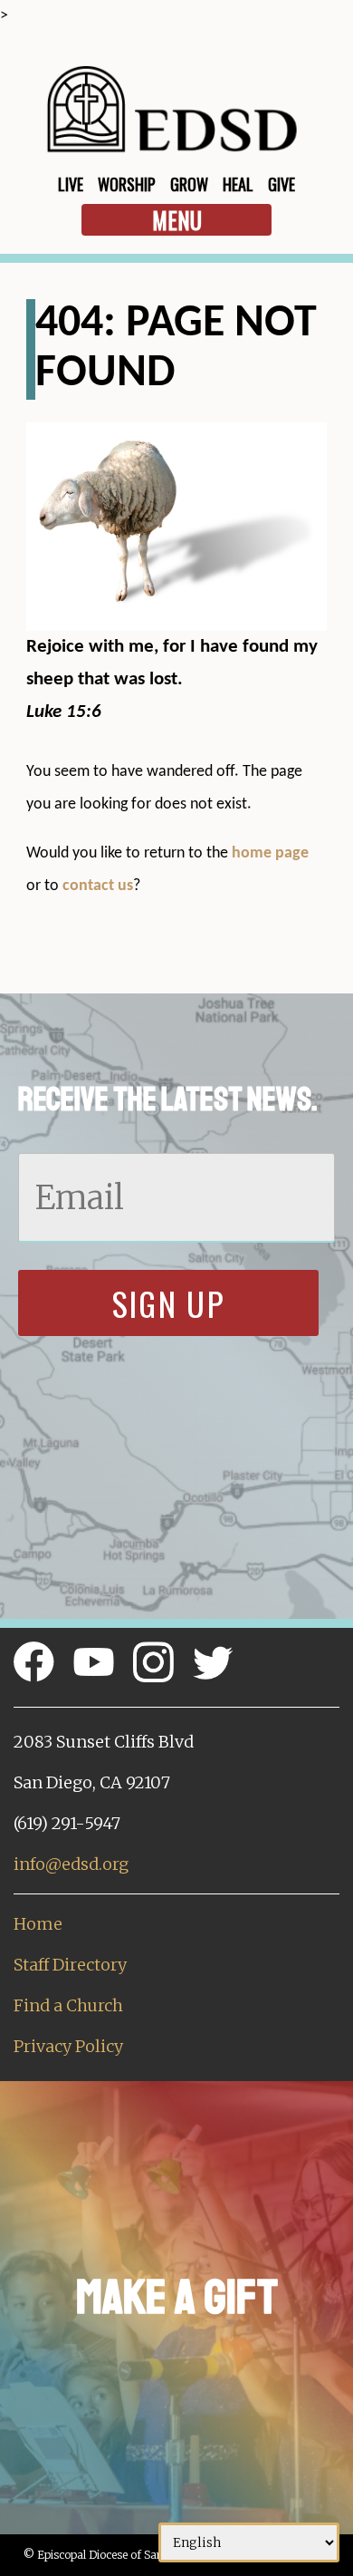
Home (38, 1924)
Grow (189, 184)
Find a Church (68, 2005)
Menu (177, 220)
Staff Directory (70, 1965)
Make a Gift (177, 2297)
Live (71, 184)
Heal (238, 184)
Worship (127, 184)
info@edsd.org (71, 1864)
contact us (98, 886)
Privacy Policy (68, 2046)
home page (270, 853)
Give (281, 184)
